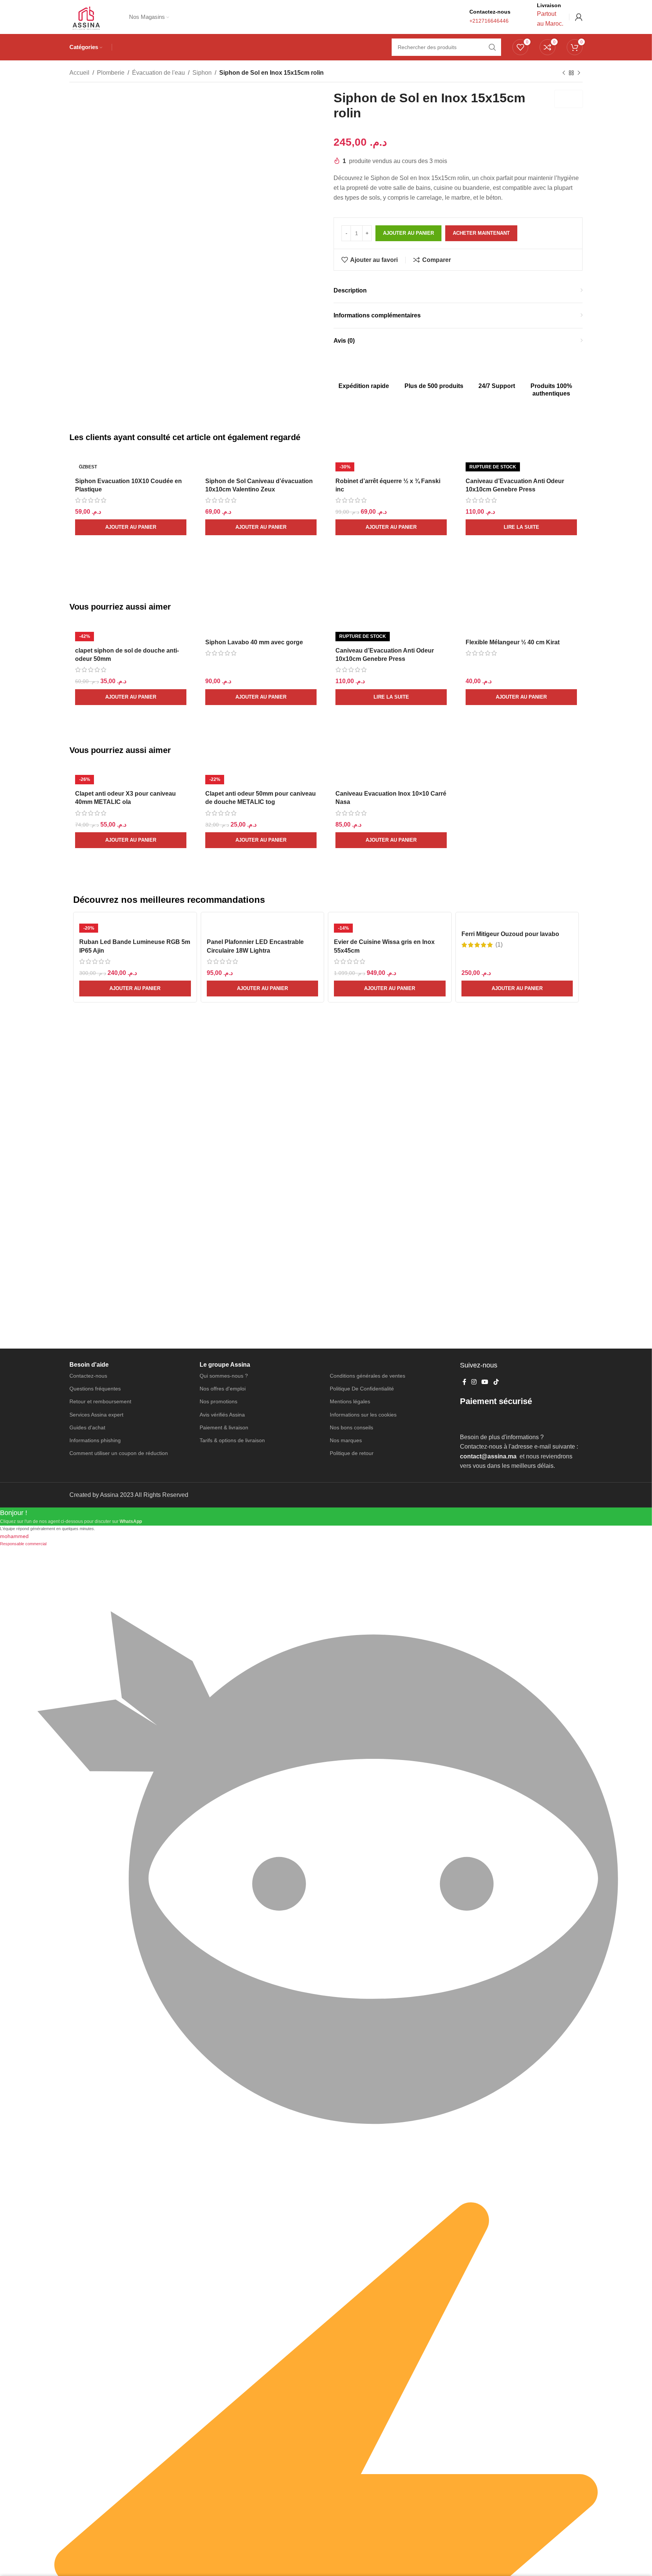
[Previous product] (564, 73)
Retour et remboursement (100, 1401)
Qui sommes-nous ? (224, 1376)
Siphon (202, 73)
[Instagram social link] (474, 1382)
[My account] (579, 17)
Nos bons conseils (351, 1427)
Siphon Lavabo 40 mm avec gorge (254, 642)
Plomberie (111, 73)
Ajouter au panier (408, 233)
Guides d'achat (87, 1427)
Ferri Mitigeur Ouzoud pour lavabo (510, 934)
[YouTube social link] (485, 1382)
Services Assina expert (96, 1415)
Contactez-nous (88, 1376)
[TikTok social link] (496, 1382)
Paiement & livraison (224, 1427)
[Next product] (579, 73)
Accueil (79, 73)
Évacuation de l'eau (158, 73)
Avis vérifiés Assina (222, 1415)
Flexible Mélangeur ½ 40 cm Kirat (513, 642)
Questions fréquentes (95, 1389)
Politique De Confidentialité (362, 1389)
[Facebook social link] (464, 1382)
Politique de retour (352, 1453)
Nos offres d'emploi (223, 1389)
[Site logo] (86, 16)
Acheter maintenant (481, 233)
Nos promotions (218, 1401)
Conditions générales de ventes (368, 1376)
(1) (499, 945)
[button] (131, 527)
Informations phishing (95, 1440)
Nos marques (346, 1440)
